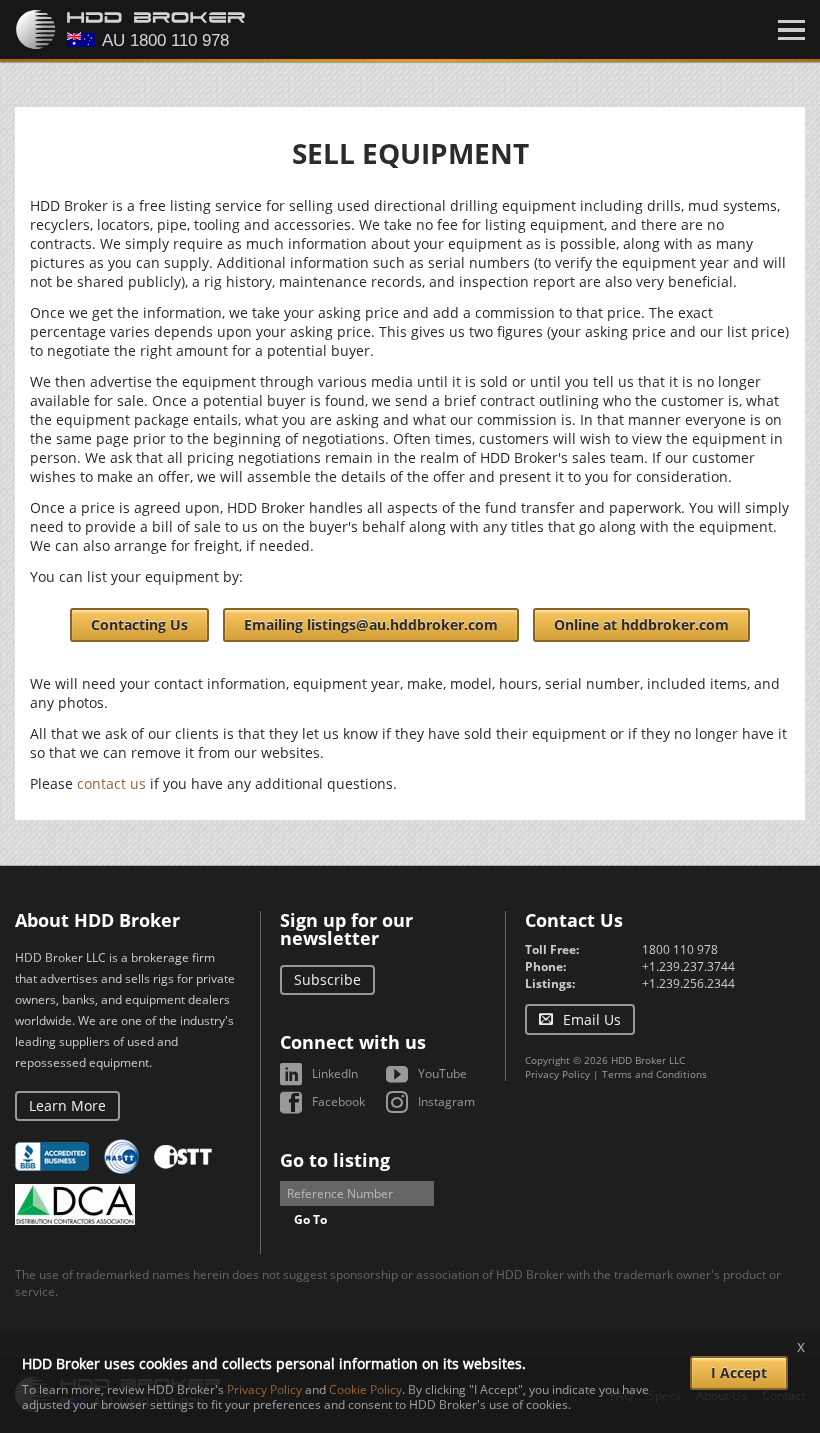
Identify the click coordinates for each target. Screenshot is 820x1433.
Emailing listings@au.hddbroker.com (371, 624)
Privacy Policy (557, 1074)
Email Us (592, 1019)
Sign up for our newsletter (346, 929)
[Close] (791, 30)
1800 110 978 (680, 949)
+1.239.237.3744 (688, 966)
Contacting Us (139, 624)
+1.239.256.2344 (688, 983)
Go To (310, 1219)
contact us (111, 783)
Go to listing (335, 1160)
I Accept (739, 1372)
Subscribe (327, 979)
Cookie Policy (365, 1389)
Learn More (67, 1105)
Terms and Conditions (654, 1074)
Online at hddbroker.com (641, 624)
